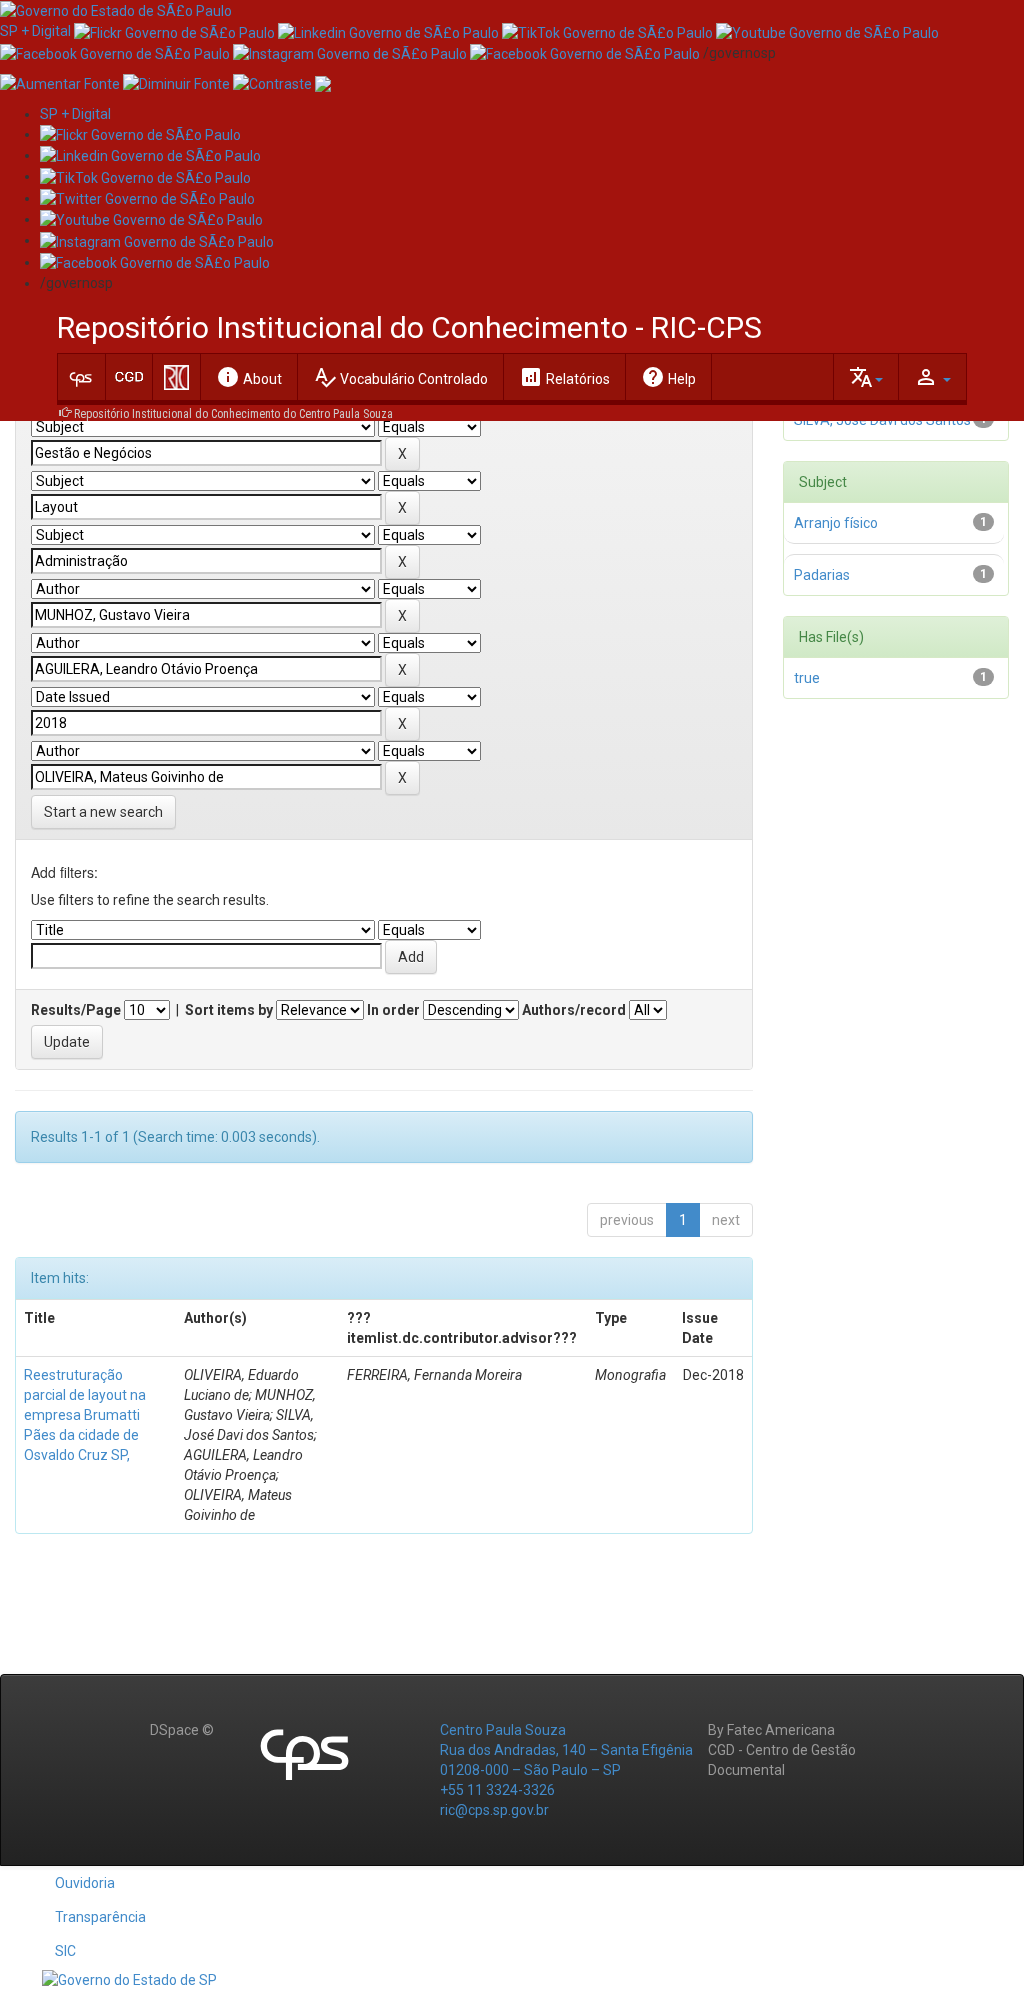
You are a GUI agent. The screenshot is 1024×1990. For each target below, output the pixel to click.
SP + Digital (35, 31)
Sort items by (229, 1010)
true (807, 678)
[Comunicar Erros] (323, 83)
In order (393, 1010)
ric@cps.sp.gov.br (494, 1810)
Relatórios (564, 377)
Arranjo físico (836, 523)
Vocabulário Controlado (400, 377)
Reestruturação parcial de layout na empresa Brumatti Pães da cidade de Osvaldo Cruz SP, (85, 1415)
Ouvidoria (85, 1883)
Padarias (822, 575)
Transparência (100, 1917)
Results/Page (76, 1010)
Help (668, 377)
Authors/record (574, 1010)
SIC (65, 1951)
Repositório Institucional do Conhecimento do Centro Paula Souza (233, 414)
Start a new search (103, 812)
